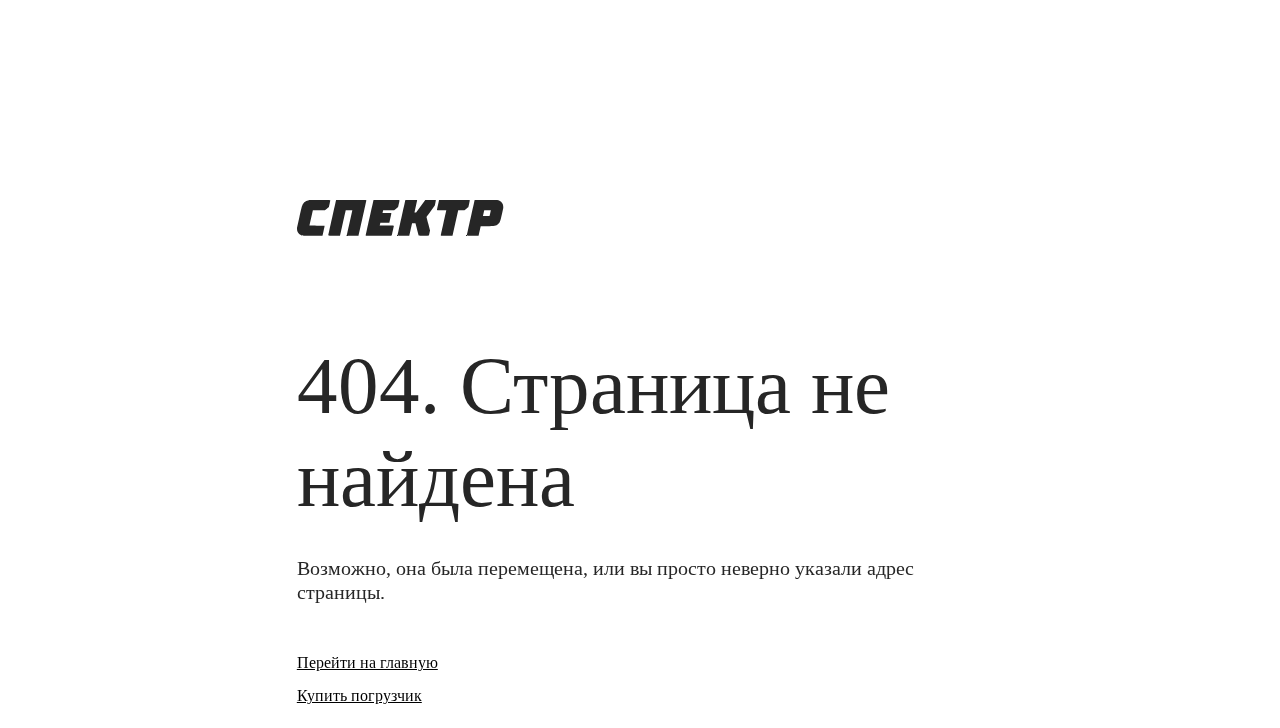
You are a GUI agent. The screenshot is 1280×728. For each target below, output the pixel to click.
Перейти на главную (367, 662)
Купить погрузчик (359, 695)
